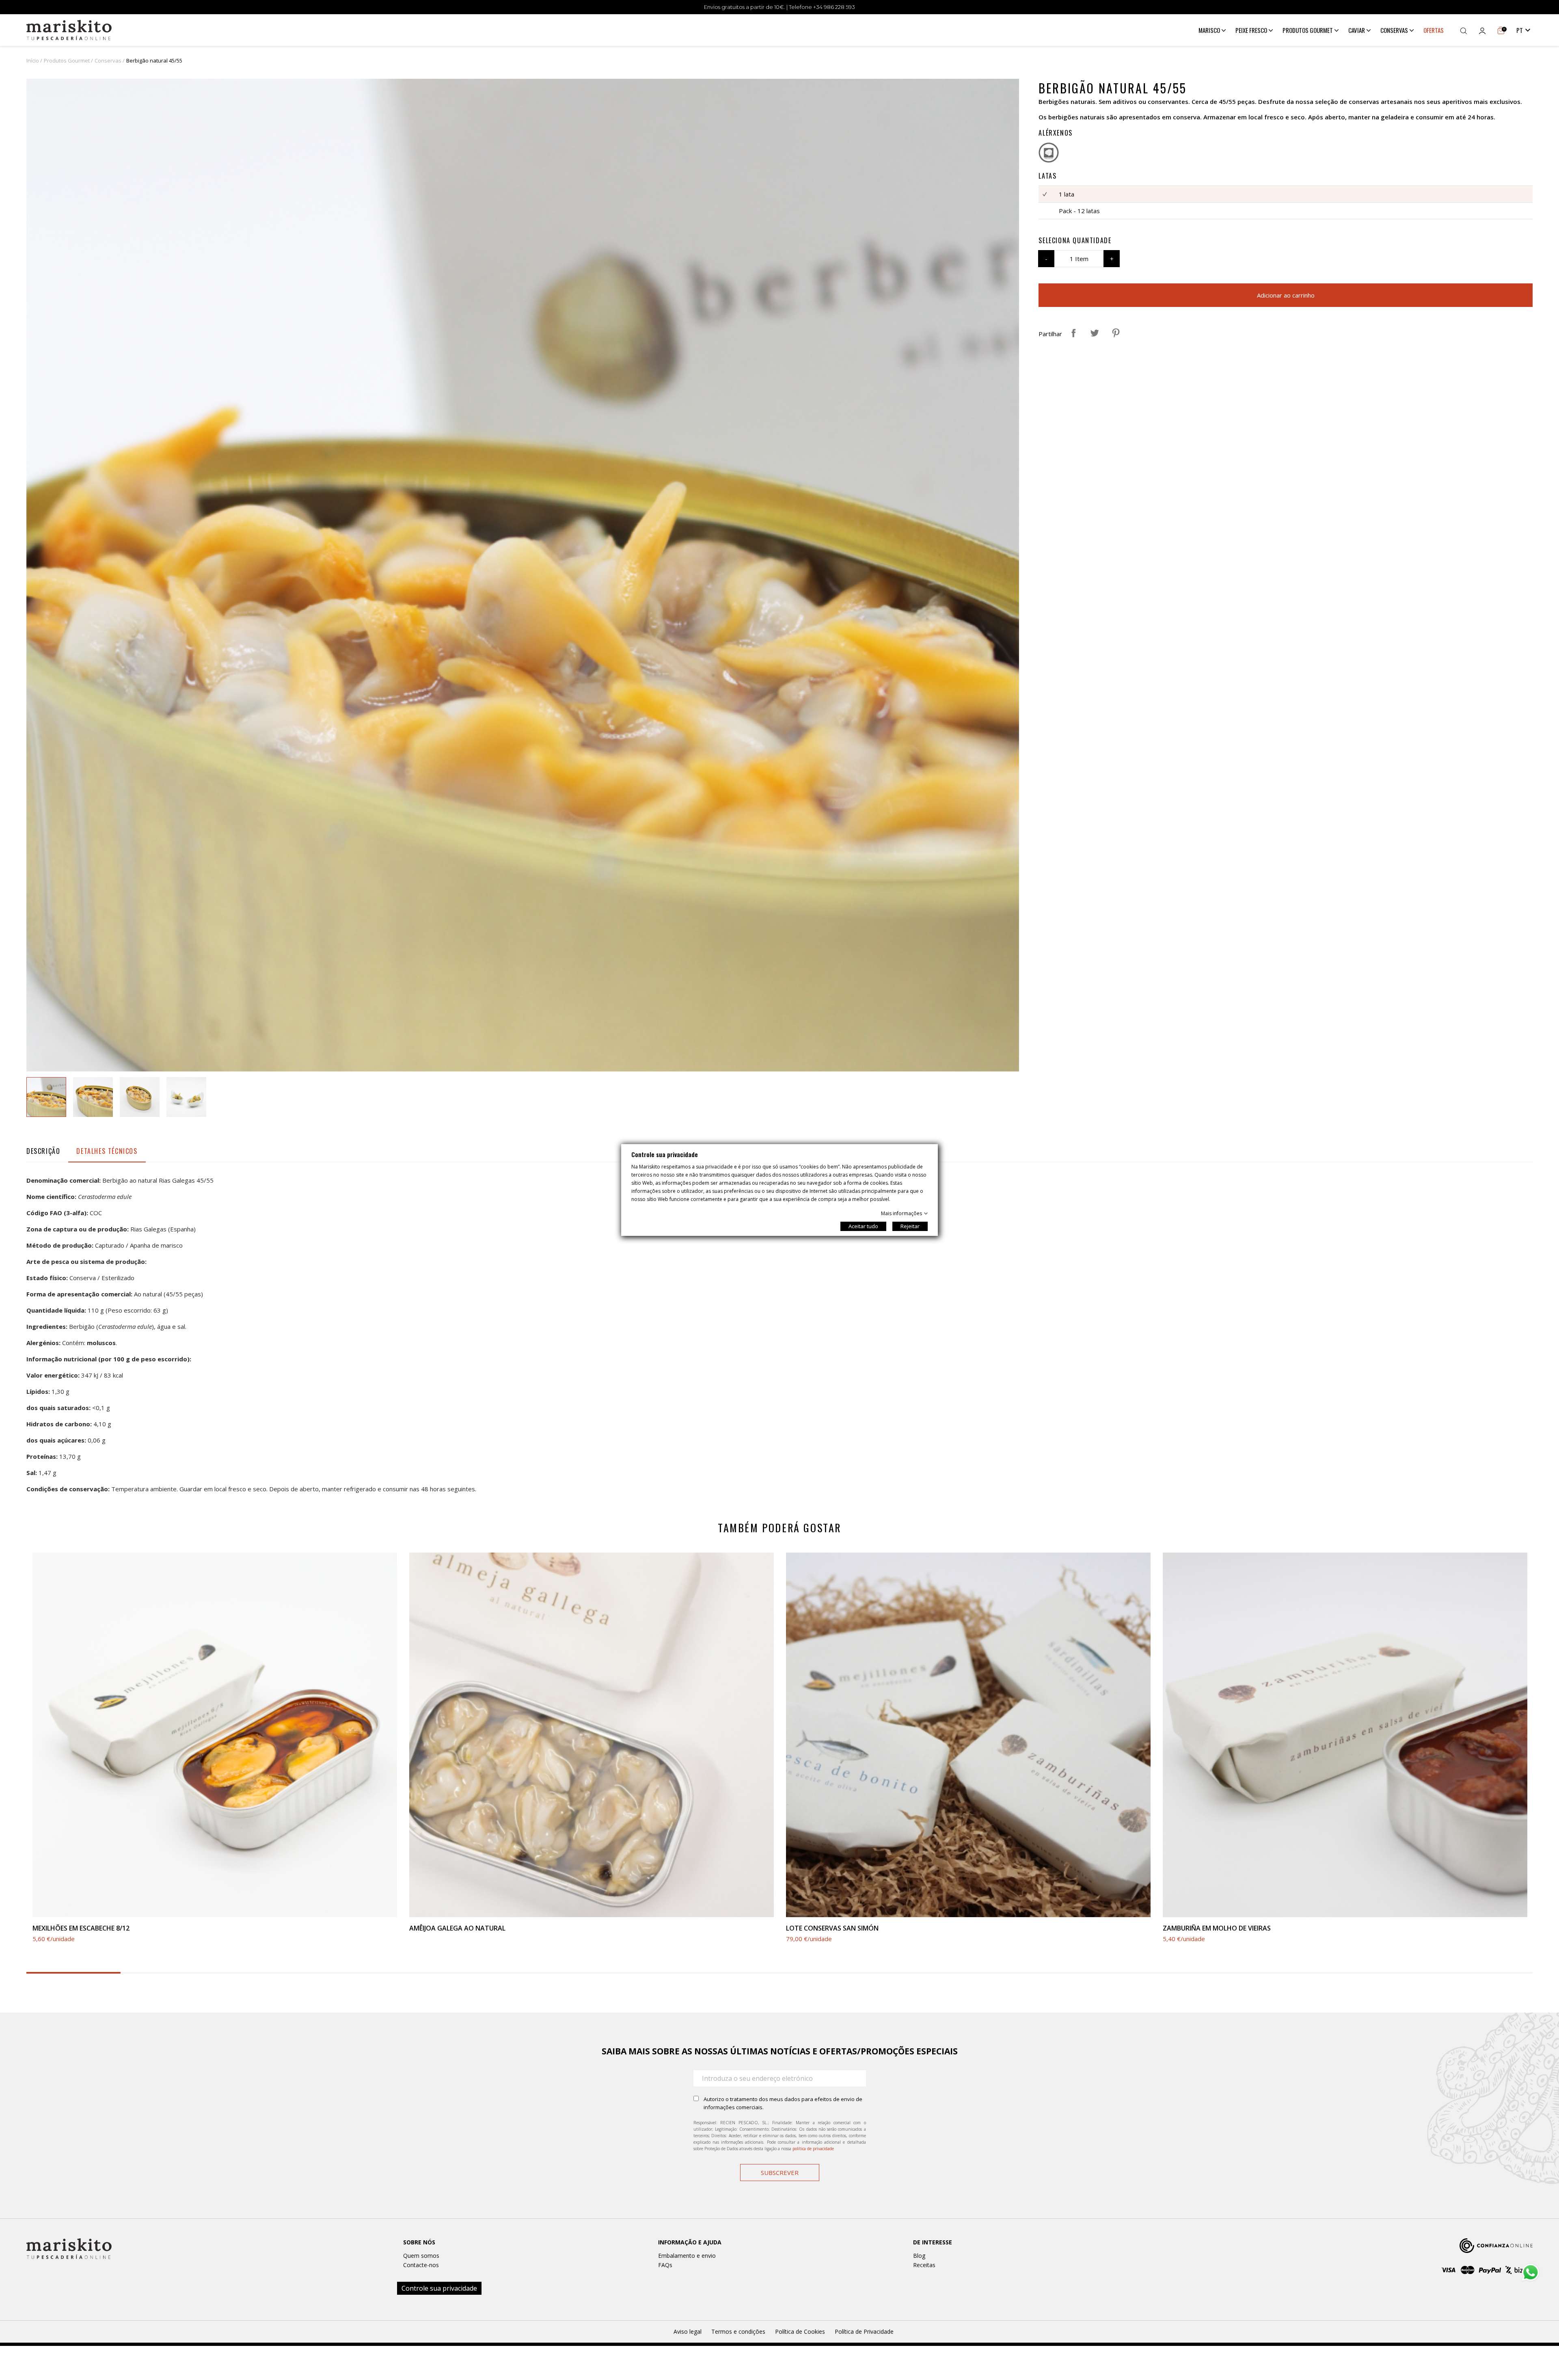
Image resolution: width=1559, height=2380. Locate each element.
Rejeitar (910, 1226)
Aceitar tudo (863, 1226)
